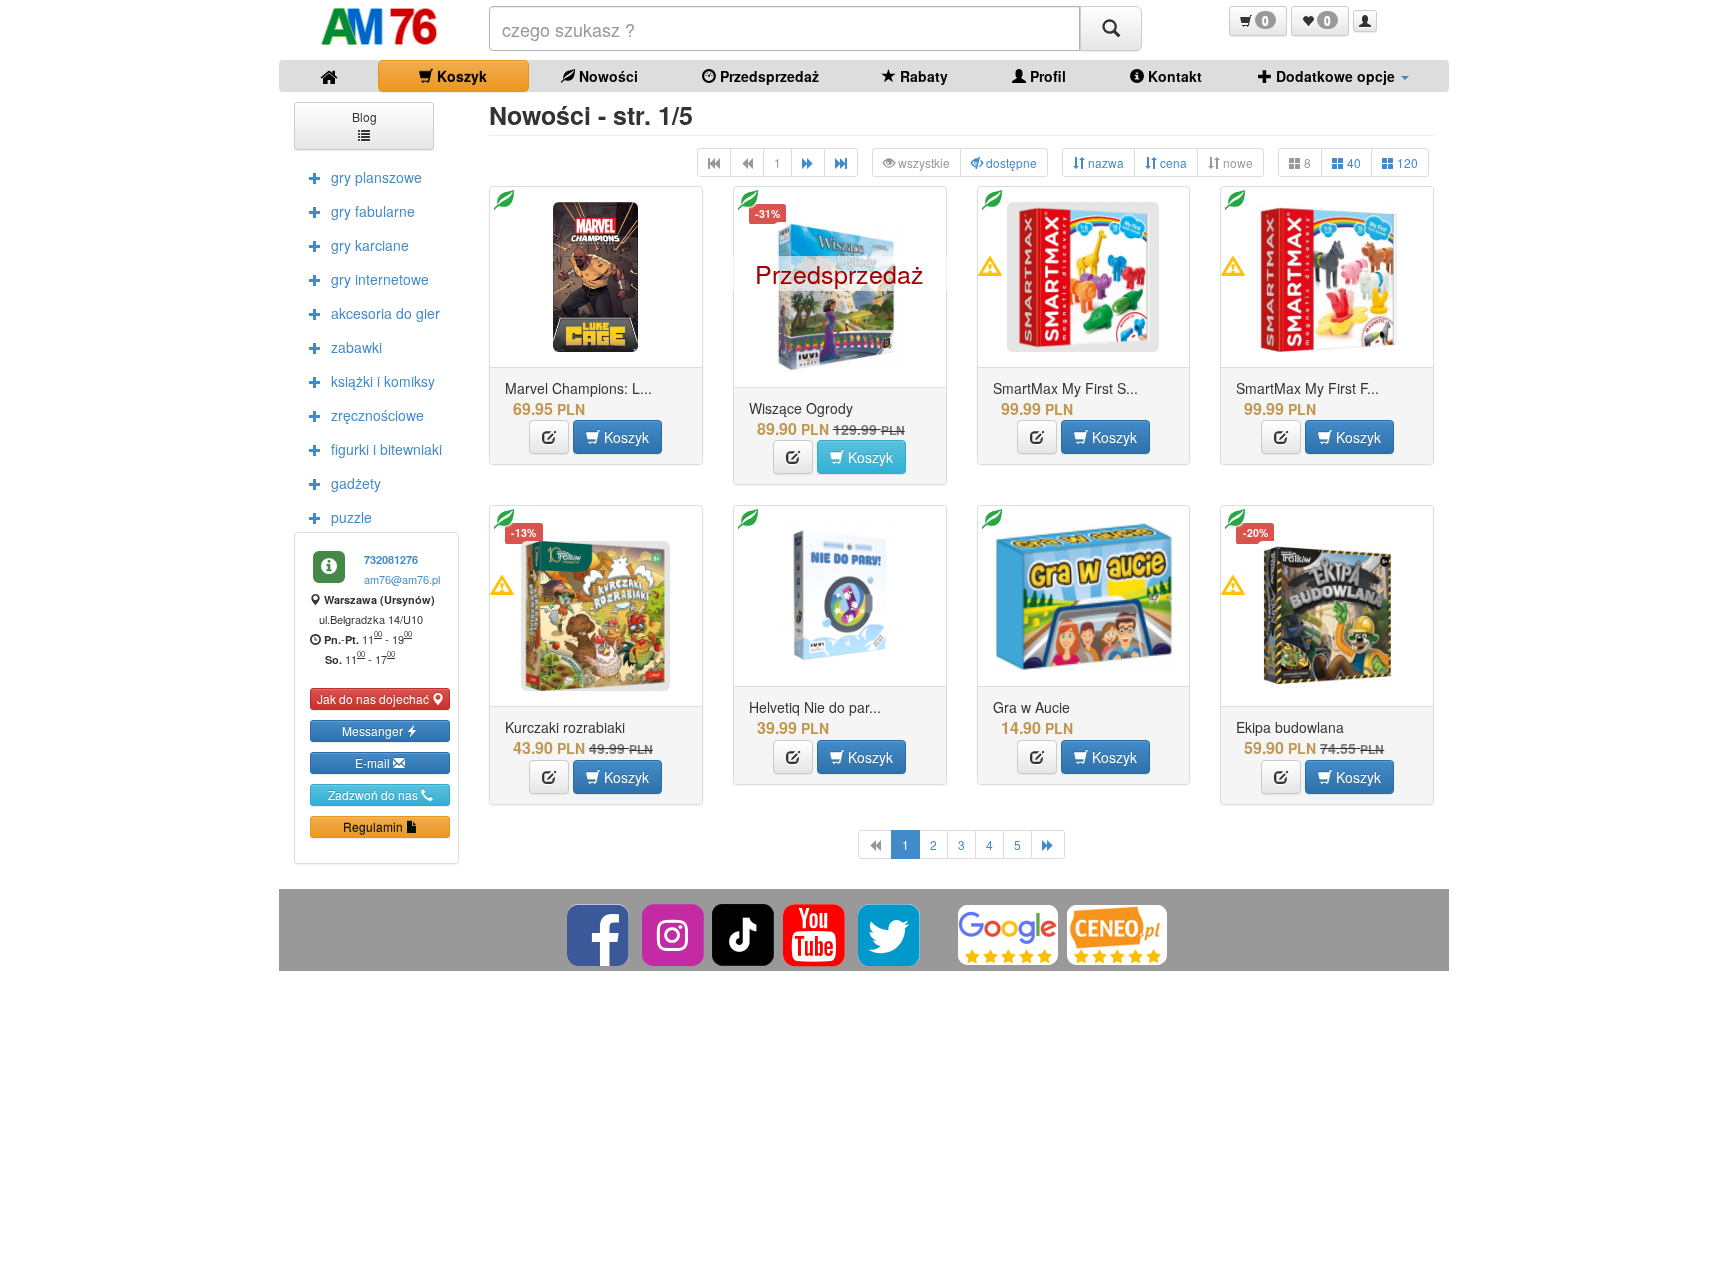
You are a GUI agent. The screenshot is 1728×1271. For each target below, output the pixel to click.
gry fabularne (373, 211)
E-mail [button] (374, 762)
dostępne (1010, 162)
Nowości (606, 76)
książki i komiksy (383, 381)
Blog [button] (364, 116)
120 (1406, 162)
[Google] (1008, 932)
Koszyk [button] (624, 437)
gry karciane (370, 245)
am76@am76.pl (402, 579)
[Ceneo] (1117, 932)
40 (1352, 162)
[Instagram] (674, 932)
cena (1172, 162)
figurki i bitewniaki (386, 449)
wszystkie (922, 162)
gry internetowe (380, 279)
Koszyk (460, 76)
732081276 (391, 559)
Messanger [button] (374, 730)
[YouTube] (815, 932)
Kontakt (1173, 76)
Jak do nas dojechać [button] (374, 698)
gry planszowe (376, 177)
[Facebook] (599, 932)
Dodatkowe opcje (1335, 76)
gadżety (356, 483)
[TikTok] (743, 932)
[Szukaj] (1111, 28)
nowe (1236, 162)
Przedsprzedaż (767, 76)
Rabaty (922, 76)
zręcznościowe (377, 415)
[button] (1258, 21)
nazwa (1104, 162)
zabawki (356, 347)
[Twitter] (890, 932)
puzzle (351, 517)
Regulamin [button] (374, 826)
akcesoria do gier (385, 313)
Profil (1046, 76)
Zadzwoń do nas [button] (374, 794)
